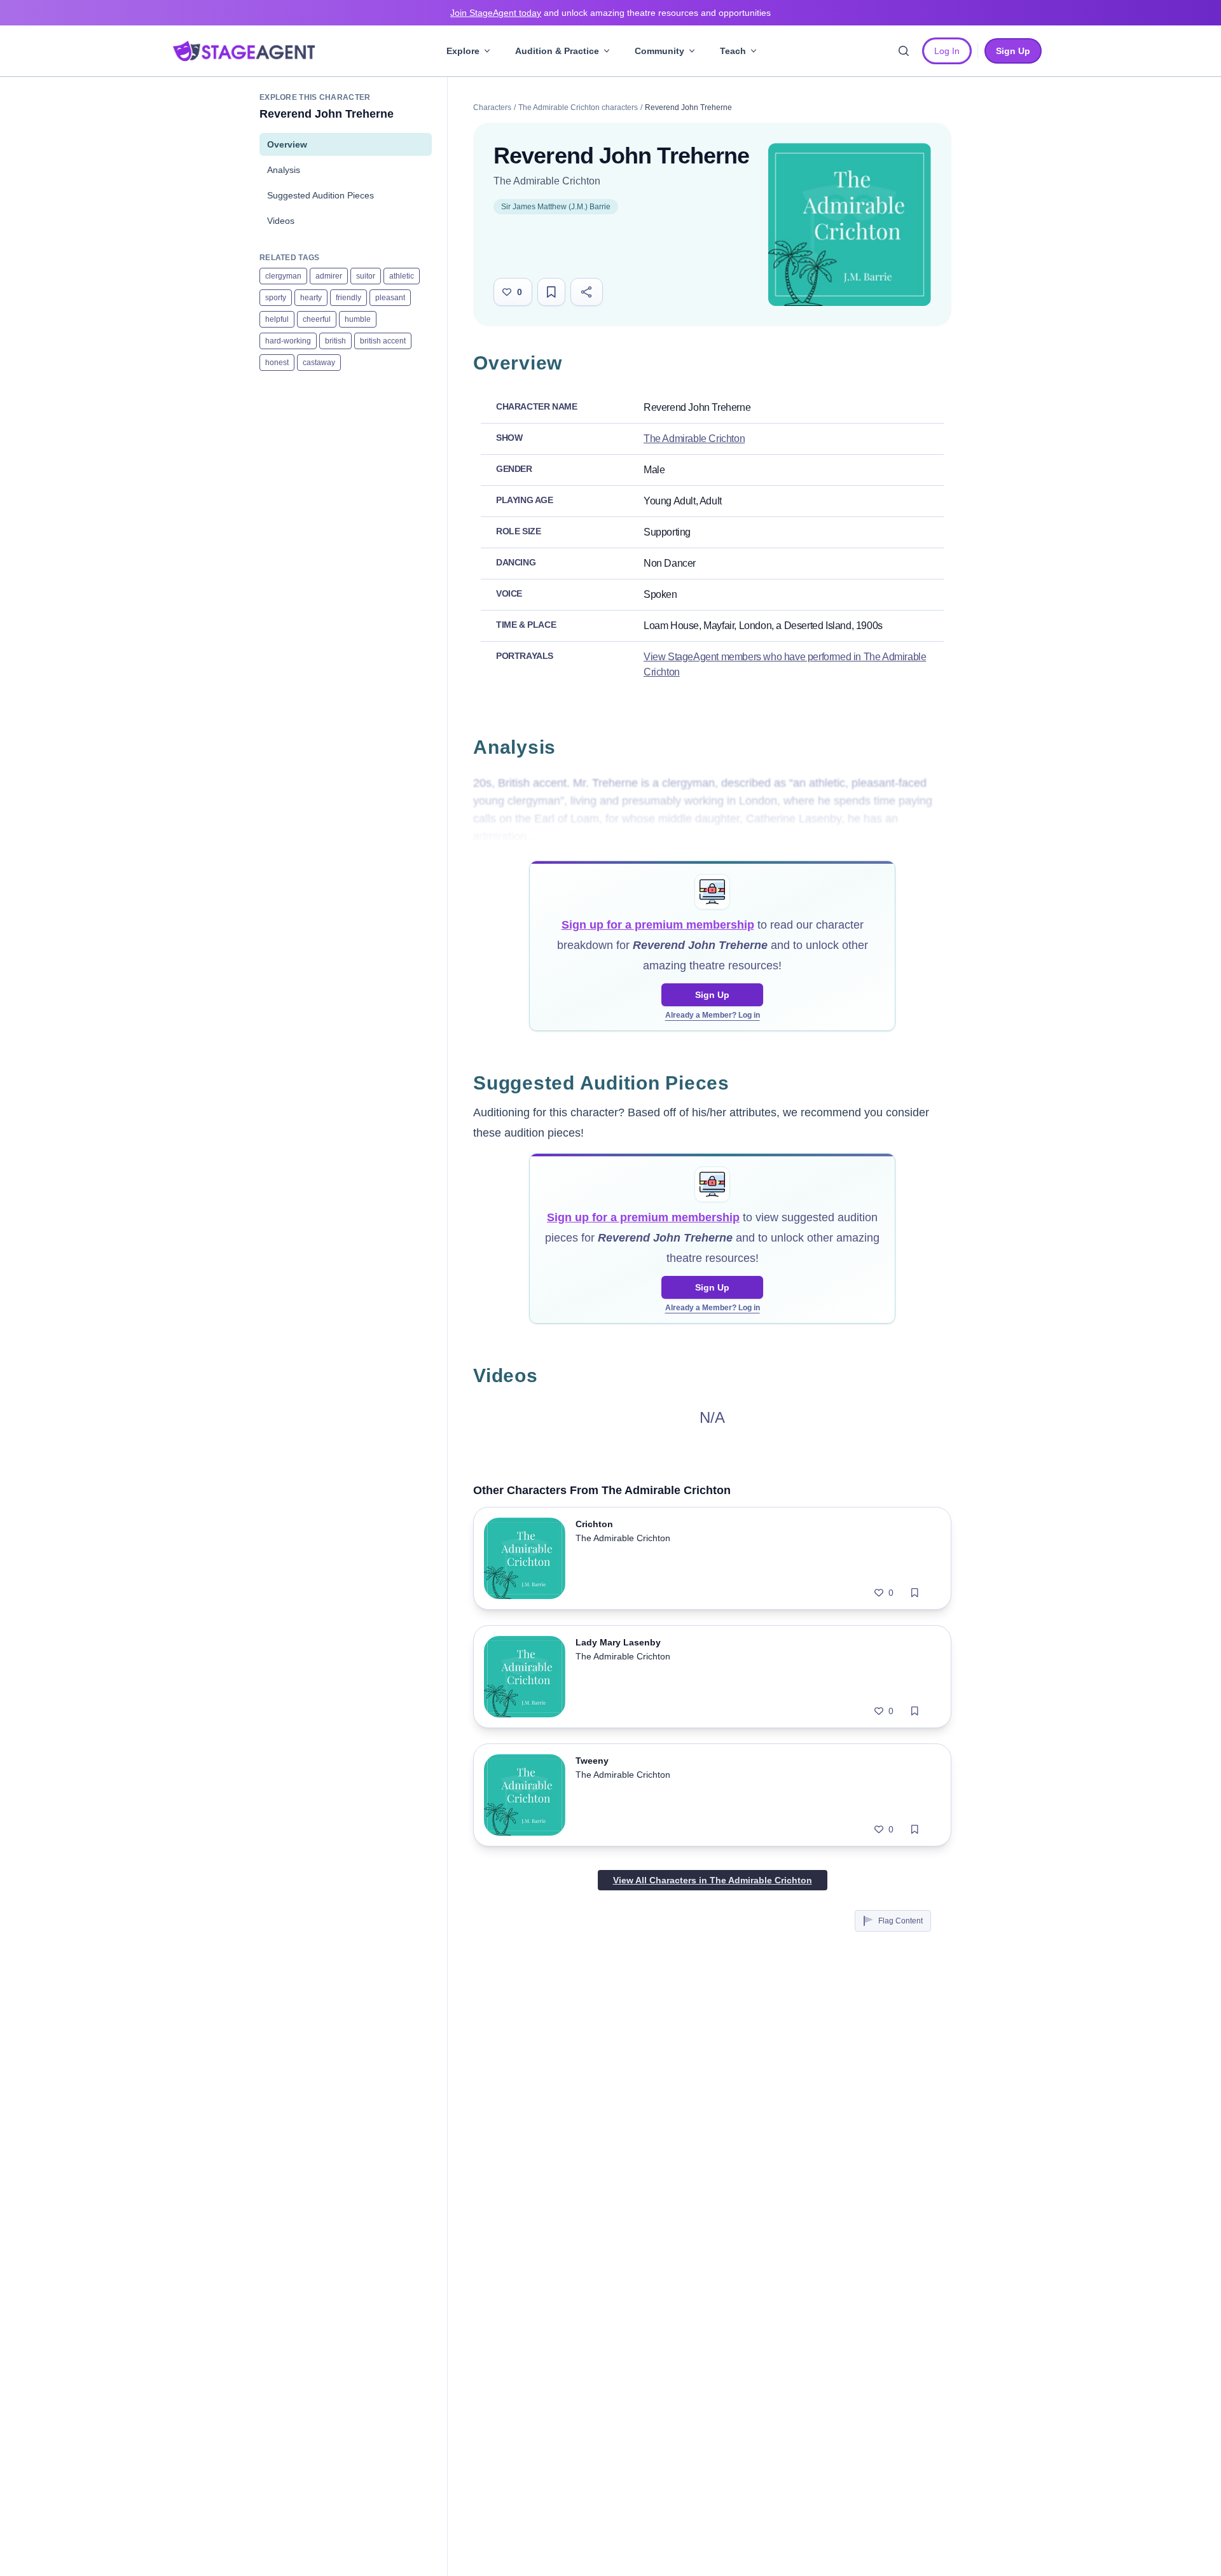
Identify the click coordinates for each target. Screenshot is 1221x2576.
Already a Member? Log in (713, 1015)
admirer (329, 276)
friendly (348, 298)
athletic (402, 276)
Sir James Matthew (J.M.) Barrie (556, 207)
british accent (383, 341)
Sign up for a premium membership (658, 925)
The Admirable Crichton (547, 181)
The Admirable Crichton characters (578, 107)
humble (358, 319)
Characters (492, 107)
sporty (276, 298)
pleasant (390, 298)
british (335, 341)
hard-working (288, 341)
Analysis (284, 170)
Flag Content (900, 1921)
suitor (366, 276)
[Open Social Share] (587, 292)
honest (277, 363)
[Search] (904, 51)
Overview (287, 144)
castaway (319, 363)
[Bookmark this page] (551, 292)
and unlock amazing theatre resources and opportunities (610, 13)
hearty (311, 298)
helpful (277, 319)
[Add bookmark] (915, 1593)
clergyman (283, 276)
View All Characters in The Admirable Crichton (713, 1880)
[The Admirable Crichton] (850, 225)
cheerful (317, 319)
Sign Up (712, 995)
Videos (281, 221)
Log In (947, 51)
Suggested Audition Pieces (321, 195)
